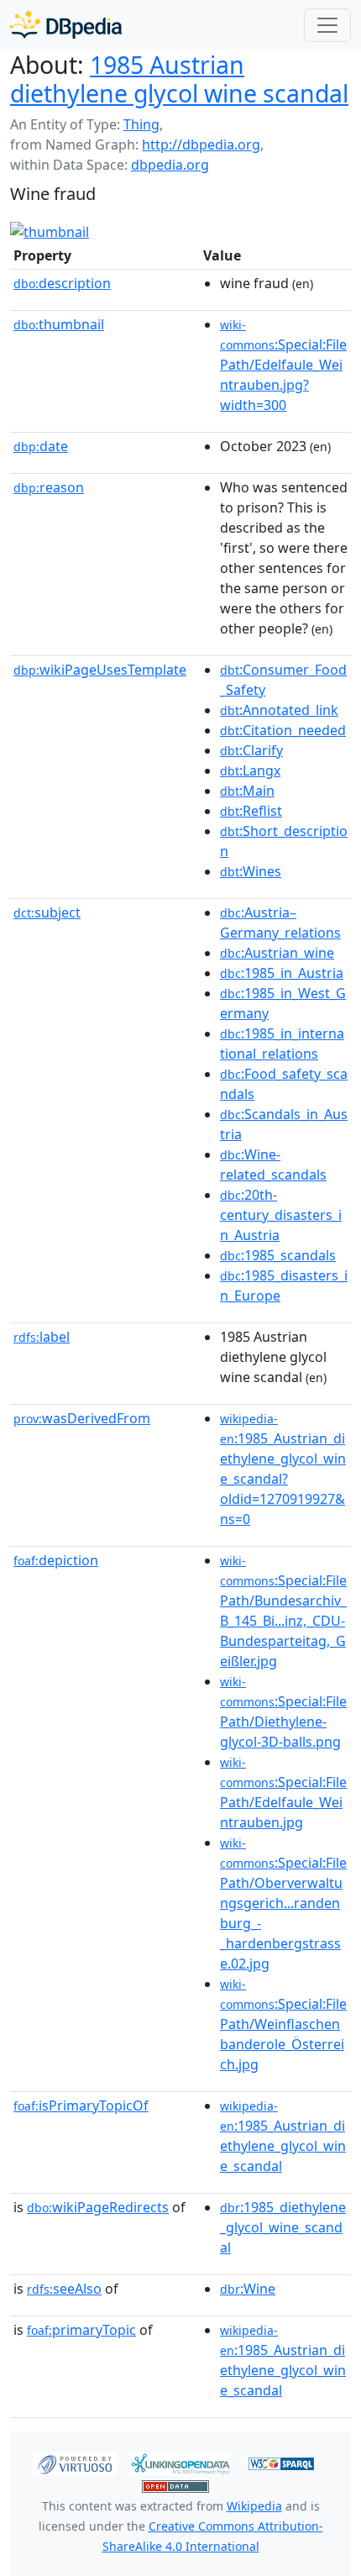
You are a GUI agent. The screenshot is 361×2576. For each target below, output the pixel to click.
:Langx (250, 770)
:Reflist (251, 811)
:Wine (248, 2289)
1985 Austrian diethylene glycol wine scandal (179, 79)
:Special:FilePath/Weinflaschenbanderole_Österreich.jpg (283, 2025)
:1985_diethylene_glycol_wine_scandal (283, 2227)
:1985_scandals (278, 1255)
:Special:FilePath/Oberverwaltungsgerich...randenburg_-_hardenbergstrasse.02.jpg (283, 1904)
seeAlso (64, 2289)
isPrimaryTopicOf (81, 2105)
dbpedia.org (170, 165)
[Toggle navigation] (327, 25)
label (42, 1337)
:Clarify (251, 750)
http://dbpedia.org (201, 145)
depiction (56, 1560)
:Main (247, 791)
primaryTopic (81, 2330)
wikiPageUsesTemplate (100, 670)
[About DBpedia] (66, 25)
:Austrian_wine (277, 953)
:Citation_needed (283, 730)
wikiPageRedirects (98, 2207)
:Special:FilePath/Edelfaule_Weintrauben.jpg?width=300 (283, 365)
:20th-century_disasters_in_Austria (281, 1215)
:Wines (251, 871)
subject (47, 912)
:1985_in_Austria (282, 973)
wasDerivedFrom (82, 1418)
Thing (141, 124)
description (62, 283)
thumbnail (59, 324)
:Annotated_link (279, 710)
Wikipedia (254, 2506)
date (41, 446)
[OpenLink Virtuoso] (75, 2462)
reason (49, 487)
